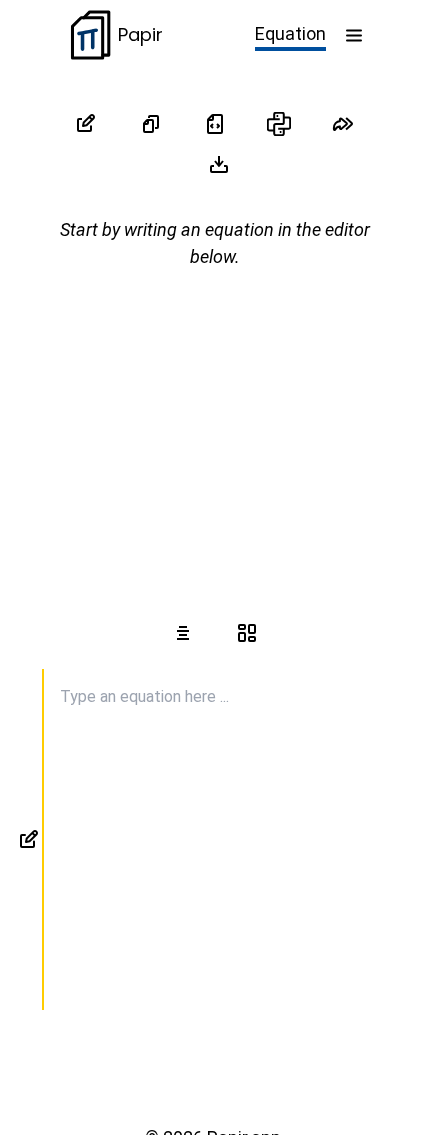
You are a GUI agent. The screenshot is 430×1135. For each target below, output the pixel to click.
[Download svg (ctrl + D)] (219, 164)
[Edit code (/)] (87, 124)
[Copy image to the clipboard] (151, 124)
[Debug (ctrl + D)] (247, 633)
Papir (140, 34)
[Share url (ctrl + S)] (343, 124)
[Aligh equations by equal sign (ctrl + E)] (183, 633)
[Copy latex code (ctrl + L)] (215, 124)
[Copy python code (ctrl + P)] (279, 124)
